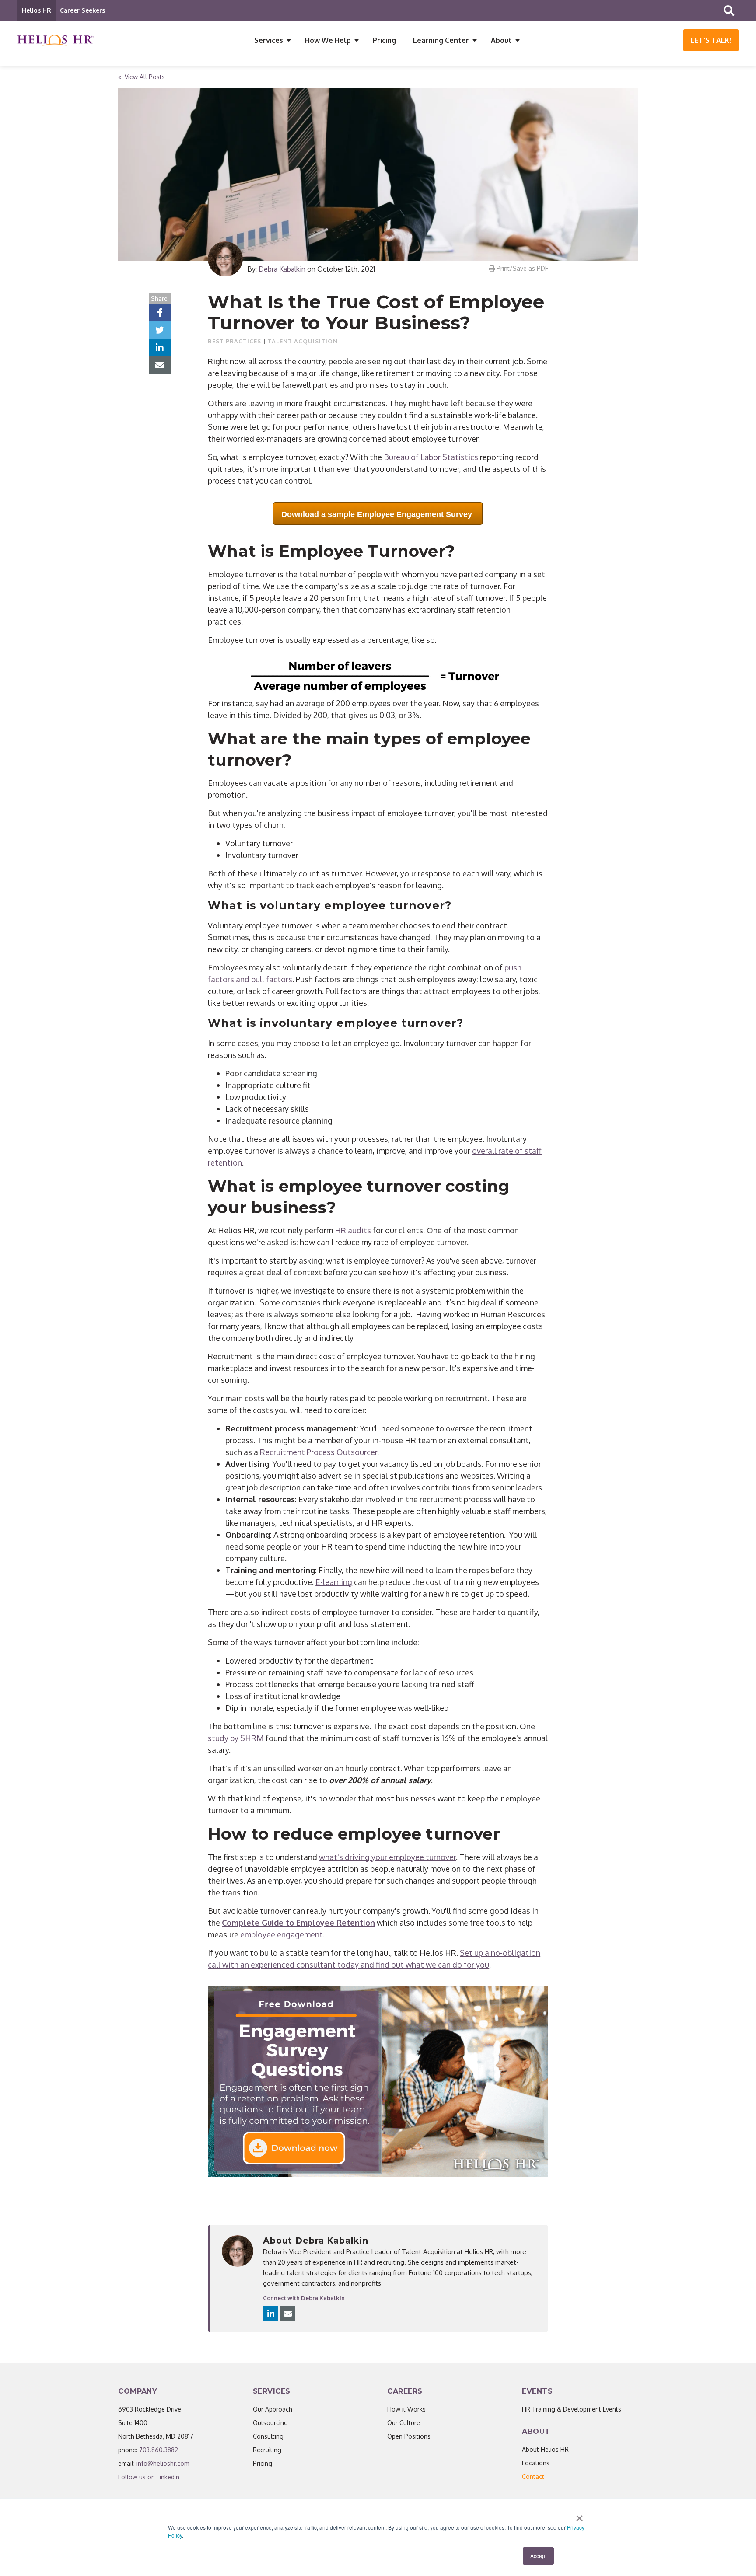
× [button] (579, 2515)
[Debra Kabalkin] (225, 259)
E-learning (334, 1582)
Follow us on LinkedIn (149, 2477)
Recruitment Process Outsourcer (318, 1452)
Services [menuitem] (269, 40)
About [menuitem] (501, 40)
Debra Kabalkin (282, 269)
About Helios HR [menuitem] (545, 2449)
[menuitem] (533, 2477)
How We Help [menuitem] (328, 40)
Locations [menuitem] (536, 2463)
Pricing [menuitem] (384, 40)
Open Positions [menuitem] (409, 2436)
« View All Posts (142, 77)
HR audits (353, 1230)
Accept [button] (538, 2556)
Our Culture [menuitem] (404, 2423)
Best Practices (234, 341)
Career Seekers (82, 10)
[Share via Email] (160, 365)
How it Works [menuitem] (406, 2409)
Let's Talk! (711, 40)
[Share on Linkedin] (160, 348)
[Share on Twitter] (160, 330)
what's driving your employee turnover (387, 1857)
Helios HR (37, 10)
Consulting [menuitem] (268, 2436)
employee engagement (282, 1934)
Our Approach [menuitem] (273, 2409)
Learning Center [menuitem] (441, 40)
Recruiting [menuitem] (267, 2450)
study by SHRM (236, 1738)
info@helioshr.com (163, 2463)
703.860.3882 (159, 2450)
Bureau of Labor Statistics (431, 457)
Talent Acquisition (303, 341)
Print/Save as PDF (521, 268)
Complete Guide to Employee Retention (298, 1923)
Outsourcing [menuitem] (270, 2423)
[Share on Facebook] (160, 313)
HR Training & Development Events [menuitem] (572, 2409)
